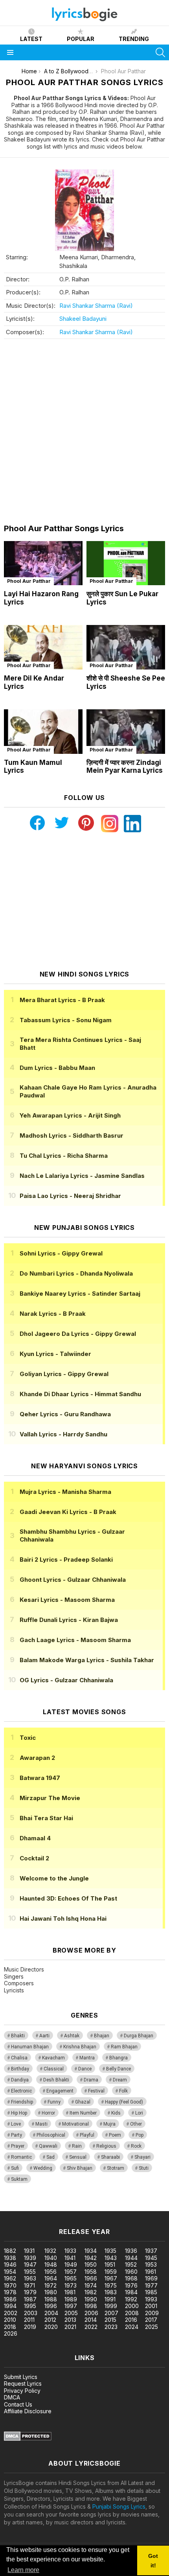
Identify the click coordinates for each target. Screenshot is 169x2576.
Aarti (44, 2036)
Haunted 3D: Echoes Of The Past (68, 1898)
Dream (120, 2080)
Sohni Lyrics (61, 1253)
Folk (123, 2091)
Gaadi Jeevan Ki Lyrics (68, 1512)
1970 (10, 2285)
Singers (14, 1976)
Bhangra (118, 2058)
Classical (54, 2069)
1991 (110, 2299)
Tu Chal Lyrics (64, 1156)
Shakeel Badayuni (83, 319)
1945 (151, 2258)
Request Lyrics (23, 2383)
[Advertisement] (84, 432)
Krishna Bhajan (80, 2047)
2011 (29, 2320)
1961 (151, 2272)
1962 (10, 2278)
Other (136, 2124)
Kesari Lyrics (67, 1600)
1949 (71, 2264)
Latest (31, 39)
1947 (30, 2264)
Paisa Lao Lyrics (70, 1196)
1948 (51, 2264)
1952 (131, 2264)
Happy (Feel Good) (124, 2102)
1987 (30, 2299)
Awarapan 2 (37, 1758)
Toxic (28, 1738)
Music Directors (24, 1969)
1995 (30, 2306)
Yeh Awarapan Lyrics (70, 1115)
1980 (51, 2292)
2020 (51, 2327)
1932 (50, 2251)
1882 (10, 2251)
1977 (151, 2285)
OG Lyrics (66, 1680)
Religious (106, 2146)
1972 (51, 2285)
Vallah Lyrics (63, 1434)
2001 (151, 2306)
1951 (110, 2264)
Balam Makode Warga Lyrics (87, 1660)
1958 (91, 2272)
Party (17, 2135)
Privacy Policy (22, 2391)
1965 (71, 2278)
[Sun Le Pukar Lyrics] (126, 563)
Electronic (21, 2091)
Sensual (78, 2157)
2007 (111, 2313)
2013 (70, 2320)
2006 (91, 2313)
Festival (96, 2091)
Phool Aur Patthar (29, 581)
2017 (151, 2320)
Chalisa (19, 2058)
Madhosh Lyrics (72, 1135)
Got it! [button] (153, 2561)
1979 (30, 2292)
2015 (110, 2320)
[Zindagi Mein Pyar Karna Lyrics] (126, 732)
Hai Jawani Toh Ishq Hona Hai (63, 1919)
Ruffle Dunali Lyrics (69, 1620)
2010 (10, 2320)
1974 (91, 2285)
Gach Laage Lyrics (75, 1640)
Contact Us (18, 2404)
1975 (111, 2285)
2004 (51, 2313)
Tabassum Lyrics (66, 1020)
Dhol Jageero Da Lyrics (78, 1334)
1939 (30, 2258)
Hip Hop (19, 2113)
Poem (115, 2135)
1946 (10, 2264)
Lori (139, 2113)
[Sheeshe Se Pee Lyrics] (126, 647)
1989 (71, 2299)
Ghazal (83, 2102)
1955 (30, 2272)
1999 (111, 2306)
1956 (51, 2272)
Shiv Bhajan (80, 2168)
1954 (10, 2272)
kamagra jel (139, 2207)
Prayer (18, 2146)
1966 (91, 2278)
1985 (151, 2292)
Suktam (19, 2179)
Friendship (22, 2102)
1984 (131, 2292)
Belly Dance (118, 2069)
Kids (116, 2113)
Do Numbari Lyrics (76, 1273)
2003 (31, 2313)
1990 (91, 2299)
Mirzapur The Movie (50, 1798)
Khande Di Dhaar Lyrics (80, 1394)
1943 (111, 2258)
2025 (152, 2327)
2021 (70, 2327)
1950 (91, 2264)
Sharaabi (110, 2157)
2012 (50, 2320)
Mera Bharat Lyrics (62, 1000)
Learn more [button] (23, 2570)
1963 (30, 2278)
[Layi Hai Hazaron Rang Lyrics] (43, 563)
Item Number (83, 2113)
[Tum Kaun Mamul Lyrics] (43, 732)
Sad (51, 2157)
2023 (111, 2327)
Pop (140, 2135)
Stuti (144, 2168)
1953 (151, 2264)
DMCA (12, 2397)
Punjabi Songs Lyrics (119, 2506)
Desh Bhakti (56, 2080)
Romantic (21, 2157)
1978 (10, 2292)
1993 (151, 2299)
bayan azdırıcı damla (73, 2207)
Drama (91, 2080)
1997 (71, 2306)
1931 (29, 2251)
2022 (91, 2327)
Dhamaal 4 (35, 1838)
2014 (91, 2320)
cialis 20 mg (15, 2207)
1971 (29, 2285)
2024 (132, 2327)
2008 (132, 2313)
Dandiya (20, 2080)
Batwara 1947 (40, 1778)
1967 (111, 2278)
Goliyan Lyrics (64, 1374)
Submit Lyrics (21, 2377)
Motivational (75, 2124)
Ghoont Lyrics (73, 1580)
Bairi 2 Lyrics (66, 1560)
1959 (111, 2272)
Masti (41, 2124)
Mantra (87, 2058)
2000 (132, 2306)
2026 (11, 2333)
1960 (131, 2272)
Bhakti (18, 2036)
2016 (131, 2320)
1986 (10, 2299)
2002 (11, 2313)
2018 (10, 2327)
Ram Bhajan (124, 2047)
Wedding (43, 2168)
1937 (151, 2251)
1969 (151, 2278)
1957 (71, 2272)
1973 (71, 2285)
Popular (81, 39)
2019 (30, 2327)
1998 (91, 2306)
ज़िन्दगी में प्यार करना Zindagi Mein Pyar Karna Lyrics (125, 767)
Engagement (60, 2091)
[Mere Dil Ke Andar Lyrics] (43, 647)
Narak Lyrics (53, 1314)
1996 (51, 2306)
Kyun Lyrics (55, 1354)
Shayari (142, 2157)
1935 (110, 2251)
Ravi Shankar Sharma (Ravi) (96, 306)
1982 (91, 2292)
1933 (70, 2251)
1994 (10, 2306)
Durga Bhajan (139, 2036)
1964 (51, 2278)
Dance (85, 2069)
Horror (48, 2113)
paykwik (111, 2207)
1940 (51, 2258)
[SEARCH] (160, 52)
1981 (70, 2292)
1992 (131, 2299)
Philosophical (51, 2135)
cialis (38, 2207)
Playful (87, 2135)
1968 (131, 2278)
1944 (131, 2258)
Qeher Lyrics (65, 1414)
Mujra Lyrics (65, 1492)
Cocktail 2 (34, 1858)
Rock (136, 2146)
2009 (152, 2313)
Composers (19, 1983)
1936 (131, 2251)
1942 (91, 2258)
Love (16, 2124)
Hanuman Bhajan (30, 2047)
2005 (71, 2313)
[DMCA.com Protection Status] (28, 2439)
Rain (77, 2146)
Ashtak (72, 2036)
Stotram (116, 2168)
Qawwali (48, 2146)
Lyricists (14, 1990)
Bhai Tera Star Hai (46, 1818)
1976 (131, 2285)
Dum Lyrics (57, 1068)
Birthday (20, 2069)
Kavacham (53, 2058)
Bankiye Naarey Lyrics (80, 1294)
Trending (134, 39)
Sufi (15, 2168)
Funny (54, 2102)
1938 (10, 2258)
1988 (51, 2299)
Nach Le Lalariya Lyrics (82, 1176)
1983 (111, 2292)
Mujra (109, 2124)
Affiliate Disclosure (28, 2411)
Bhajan (102, 2036)
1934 (91, 2251)
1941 (70, 2258)
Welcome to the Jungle (54, 1878)
